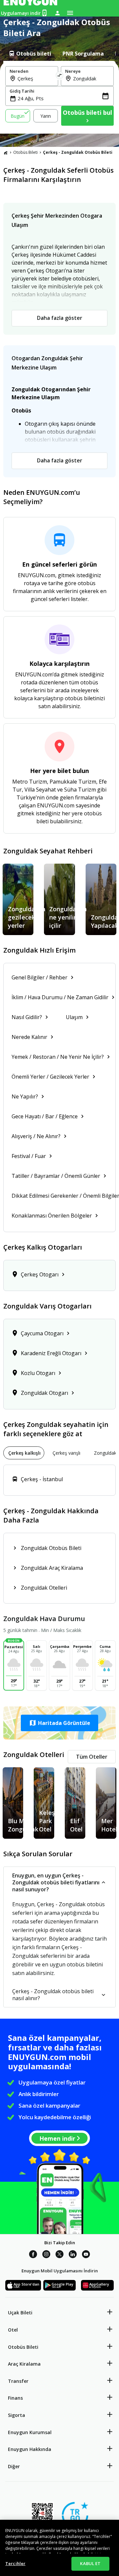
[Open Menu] (70, 13)
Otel (13, 2330)
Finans (15, 2398)
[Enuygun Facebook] (33, 2255)
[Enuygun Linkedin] (73, 2255)
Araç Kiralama (24, 2364)
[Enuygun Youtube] (86, 2255)
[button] (59, 1723)
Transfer (18, 2381)
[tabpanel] (59, 97)
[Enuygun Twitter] (59, 2255)
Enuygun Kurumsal (30, 2432)
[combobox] (36, 78)
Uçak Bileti (20, 2313)
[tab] (30, 54)
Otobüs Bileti (25, 152)
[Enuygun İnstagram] (46, 2255)
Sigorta (17, 2415)
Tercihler (15, 2563)
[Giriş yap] (58, 13)
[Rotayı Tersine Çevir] (59, 76)
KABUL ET (90, 2563)
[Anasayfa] (6, 152)
